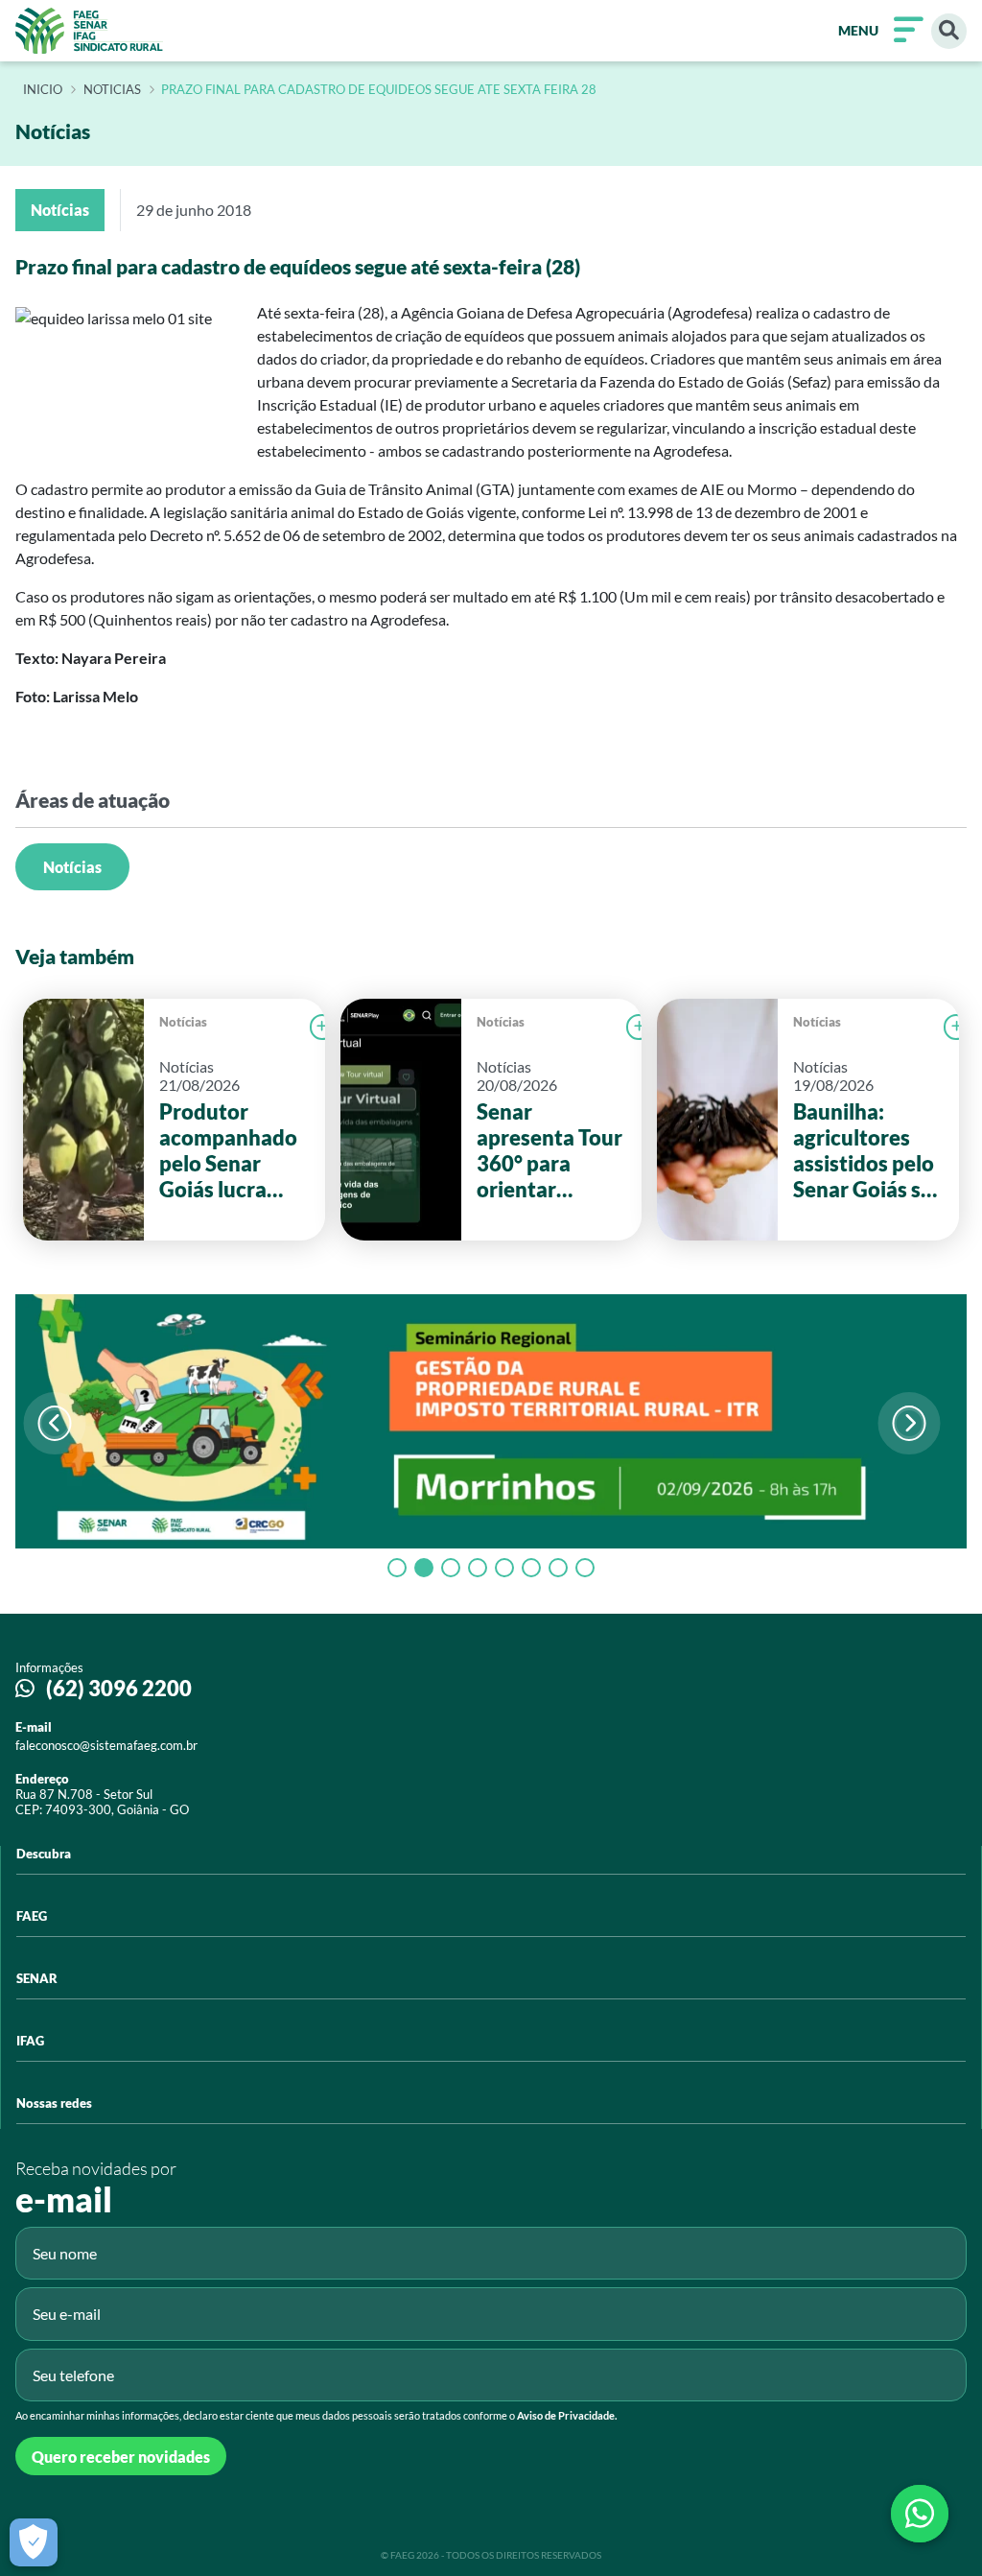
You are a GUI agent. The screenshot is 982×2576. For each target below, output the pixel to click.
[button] (910, 1423)
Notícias (72, 867)
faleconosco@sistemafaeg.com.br (106, 1745)
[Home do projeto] (89, 31)
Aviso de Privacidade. (567, 2415)
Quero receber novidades (121, 2457)
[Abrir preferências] (34, 2542)
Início (43, 90)
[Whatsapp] (920, 2514)
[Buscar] (949, 31)
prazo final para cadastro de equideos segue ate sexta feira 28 (379, 90)
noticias (112, 90)
